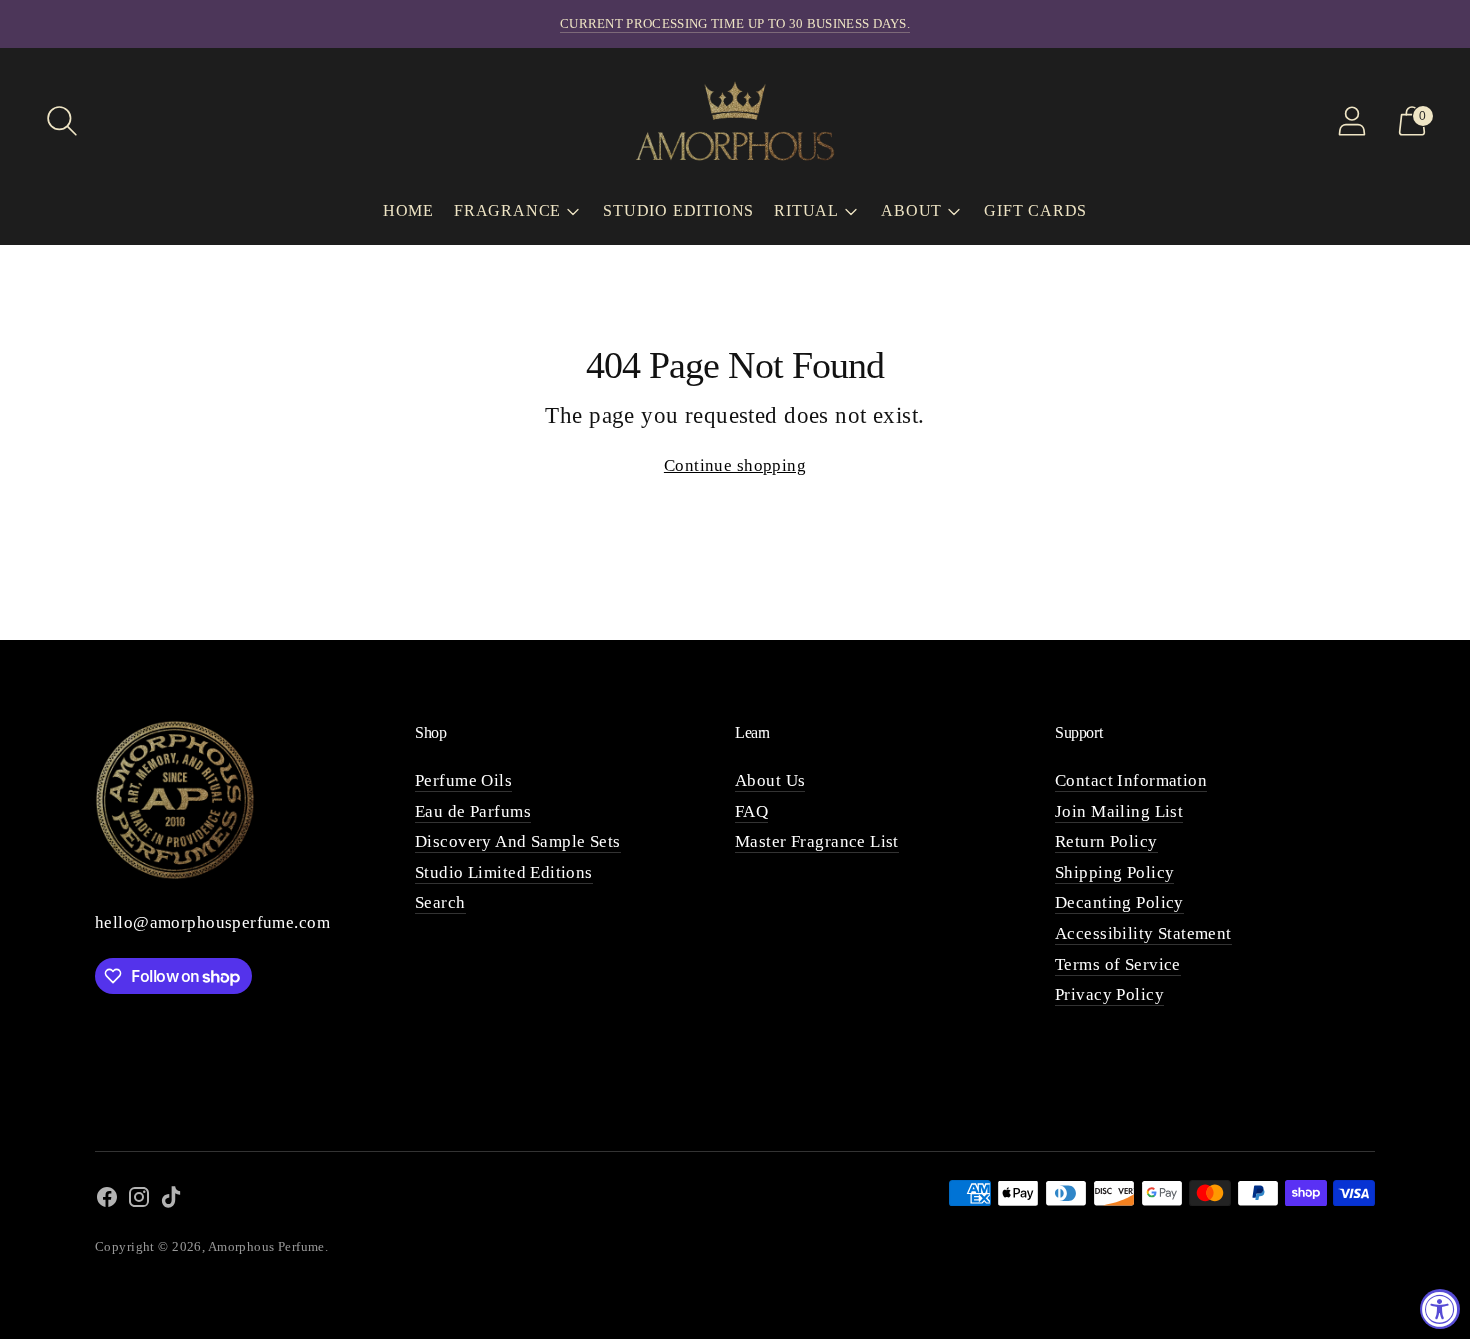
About (911, 210)
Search (440, 902)
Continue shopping (735, 465)
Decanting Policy (1119, 902)
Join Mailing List (1119, 811)
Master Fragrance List (817, 841)
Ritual (806, 210)
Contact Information (1131, 780)
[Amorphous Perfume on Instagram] (139, 1201)
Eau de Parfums (473, 811)
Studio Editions (678, 210)
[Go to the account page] (1352, 121)
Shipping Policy (1114, 872)
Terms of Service (1118, 964)
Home (408, 210)
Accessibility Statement (1143, 933)
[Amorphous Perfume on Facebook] (107, 1201)
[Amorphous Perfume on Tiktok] (171, 1201)
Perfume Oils (463, 780)
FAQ (751, 811)
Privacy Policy (1109, 994)
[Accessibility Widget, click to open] (1440, 1309)
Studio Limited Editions (504, 872)
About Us (770, 780)
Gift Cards (1035, 210)
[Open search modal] (62, 121)
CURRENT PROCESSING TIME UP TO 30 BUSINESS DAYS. (735, 23)
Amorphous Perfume (266, 1246)
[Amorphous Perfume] (735, 120)
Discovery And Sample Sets (518, 841)
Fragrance (507, 210)
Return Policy (1106, 841)
